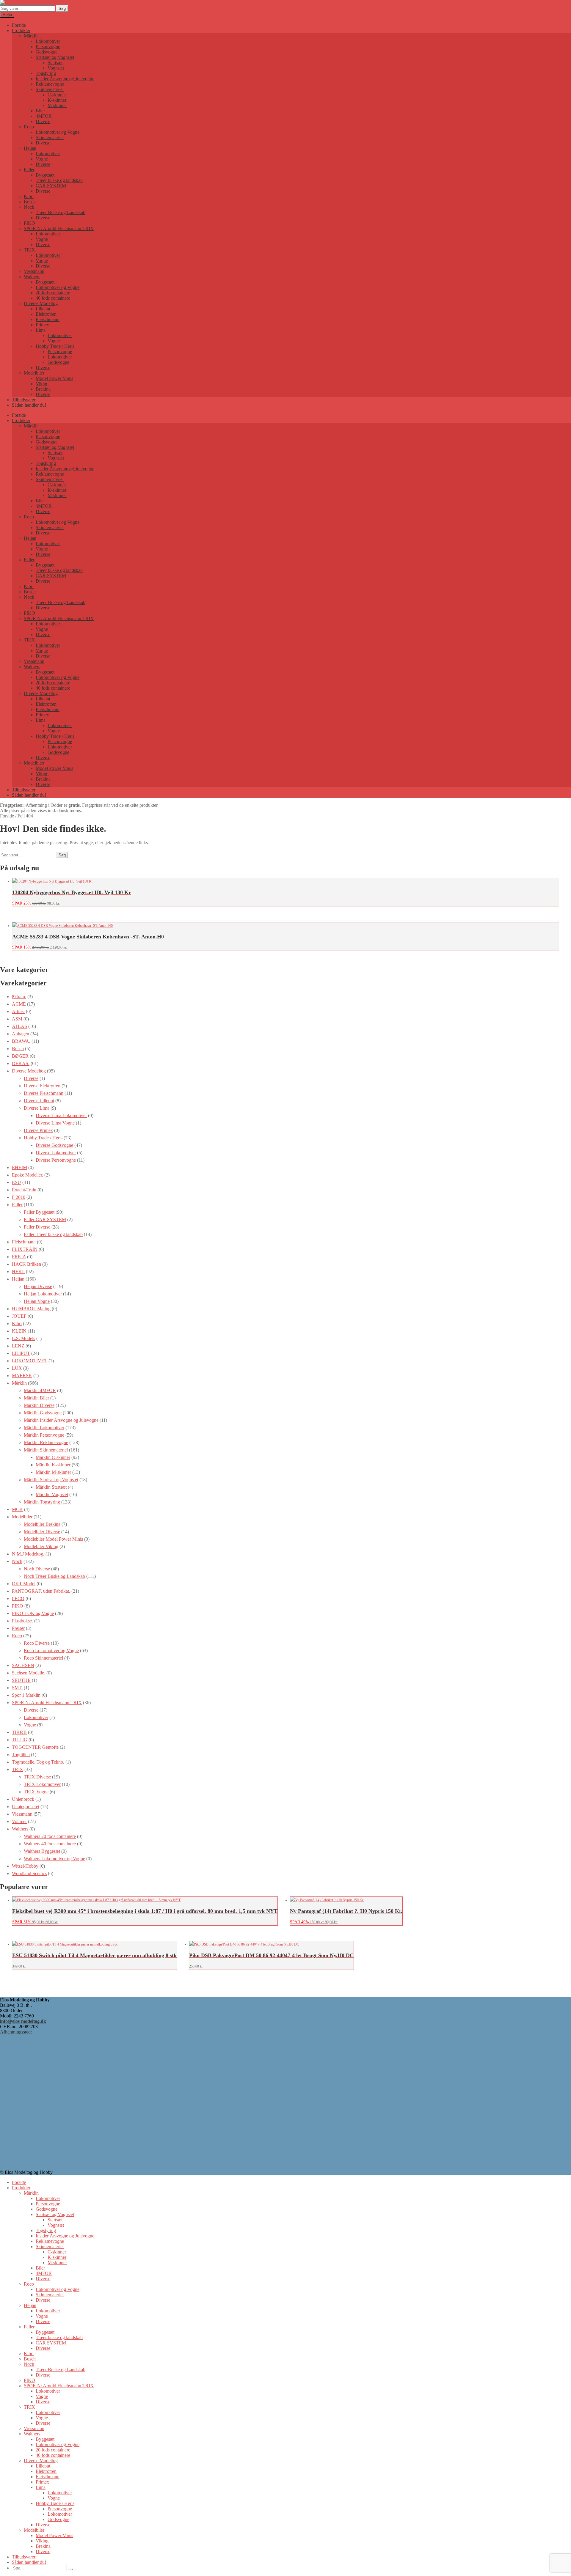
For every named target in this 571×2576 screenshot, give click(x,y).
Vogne (42, 159)
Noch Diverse (37, 1569)
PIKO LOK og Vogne (33, 1613)
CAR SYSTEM (51, 186)
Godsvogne (47, 52)
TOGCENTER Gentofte (35, 1747)
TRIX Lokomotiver (42, 1784)
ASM (17, 1019)
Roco (29, 127)
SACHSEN (23, 1665)
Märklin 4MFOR (40, 1390)
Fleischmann (48, 319)
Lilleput (43, 309)
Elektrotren (46, 314)
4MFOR (44, 116)
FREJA (19, 1257)
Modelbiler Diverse (42, 1532)
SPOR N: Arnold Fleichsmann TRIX (59, 228)
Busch (30, 202)
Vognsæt (56, 68)
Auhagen (21, 1034)
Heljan (30, 148)
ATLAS (19, 1026)
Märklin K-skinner (53, 1465)
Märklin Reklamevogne (46, 1442)
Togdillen (21, 1755)
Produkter (21, 30)
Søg (62, 8)
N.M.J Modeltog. (28, 1554)
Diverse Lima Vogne (55, 1123)
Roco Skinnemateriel (43, 1658)
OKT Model (24, 1584)
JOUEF (19, 1316)
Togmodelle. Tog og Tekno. (38, 1762)
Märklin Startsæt (51, 1487)
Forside (19, 25)
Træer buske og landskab (59, 180)
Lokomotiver (48, 41)
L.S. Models (23, 1338)
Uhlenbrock (23, 1799)
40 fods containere (53, 298)
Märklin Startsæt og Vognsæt (51, 1480)
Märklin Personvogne (44, 1435)
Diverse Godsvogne (54, 1145)
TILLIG (20, 1740)
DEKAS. (21, 1063)
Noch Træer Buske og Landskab (54, 1576)
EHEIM (19, 1167)
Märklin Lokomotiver (44, 1428)
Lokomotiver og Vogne (58, 132)
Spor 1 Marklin (26, 1695)
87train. (19, 997)
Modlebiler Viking (41, 1546)
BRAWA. (21, 1041)
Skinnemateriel (50, 89)
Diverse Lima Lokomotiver (61, 1115)
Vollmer (19, 1821)
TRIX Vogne (36, 1792)
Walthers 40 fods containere (50, 1844)
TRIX (29, 250)
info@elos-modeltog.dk (23, 2021)
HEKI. (18, 1272)
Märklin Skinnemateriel (46, 1450)
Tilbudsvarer (24, 400)
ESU (17, 1182)
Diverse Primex (38, 1130)
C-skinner (57, 95)
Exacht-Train (24, 1190)
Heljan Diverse (38, 1286)
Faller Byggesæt (39, 1212)
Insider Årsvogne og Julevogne (65, 79)
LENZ (18, 1346)
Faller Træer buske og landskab (53, 1234)
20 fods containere (53, 293)
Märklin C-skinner (53, 1457)
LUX (17, 1368)
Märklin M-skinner (53, 1472)
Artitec (18, 1011)
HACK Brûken (26, 1264)
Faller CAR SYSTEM (45, 1219)
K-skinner (57, 100)
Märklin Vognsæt (52, 1494)
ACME (19, 1004)
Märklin (31, 36)
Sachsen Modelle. (29, 1673)
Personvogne (48, 47)
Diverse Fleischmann (44, 1093)
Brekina (43, 389)
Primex (42, 325)
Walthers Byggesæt (42, 1851)
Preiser (18, 1628)
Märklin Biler (36, 1398)
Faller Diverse (37, 1227)
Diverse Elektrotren (42, 1086)
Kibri (29, 196)
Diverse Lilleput (39, 1101)
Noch (29, 207)
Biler (40, 111)
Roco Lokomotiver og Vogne (51, 1651)
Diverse (43, 121)
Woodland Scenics (29, 1873)
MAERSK (22, 1376)
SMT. (17, 1688)
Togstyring (46, 73)
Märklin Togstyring (42, 1502)
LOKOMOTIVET (30, 1361)
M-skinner (57, 105)
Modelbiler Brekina (42, 1524)
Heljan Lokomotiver (43, 1294)
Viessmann (34, 271)
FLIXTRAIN (25, 1249)
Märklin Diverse (39, 1405)
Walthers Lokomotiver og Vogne (54, 1859)
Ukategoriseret (26, 1807)
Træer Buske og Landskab (61, 212)
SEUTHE (21, 1680)
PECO (18, 1598)
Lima (41, 330)
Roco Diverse (37, 1643)
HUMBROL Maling (31, 1309)
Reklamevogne (50, 84)
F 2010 (19, 1197)
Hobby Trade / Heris (55, 346)
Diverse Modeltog (41, 303)
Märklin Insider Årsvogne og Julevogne (61, 1420)
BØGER (20, 1056)
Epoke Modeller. (28, 1175)
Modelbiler (34, 373)
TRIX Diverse (37, 1777)
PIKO (29, 223)
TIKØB (19, 1732)
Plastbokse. (22, 1621)
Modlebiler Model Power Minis (53, 1539)
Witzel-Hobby (25, 1866)
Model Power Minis (54, 378)
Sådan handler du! (29, 405)
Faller (29, 170)
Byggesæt (45, 175)
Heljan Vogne (37, 1301)
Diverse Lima (37, 1108)
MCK (17, 1509)
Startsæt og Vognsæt (55, 57)
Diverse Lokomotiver (56, 1153)
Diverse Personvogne (56, 1160)
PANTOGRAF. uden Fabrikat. (41, 1591)
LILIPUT (21, 1353)
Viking (42, 384)
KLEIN (19, 1331)
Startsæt (55, 63)
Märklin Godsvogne (43, 1413)
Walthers (32, 277)
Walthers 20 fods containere (50, 1836)
